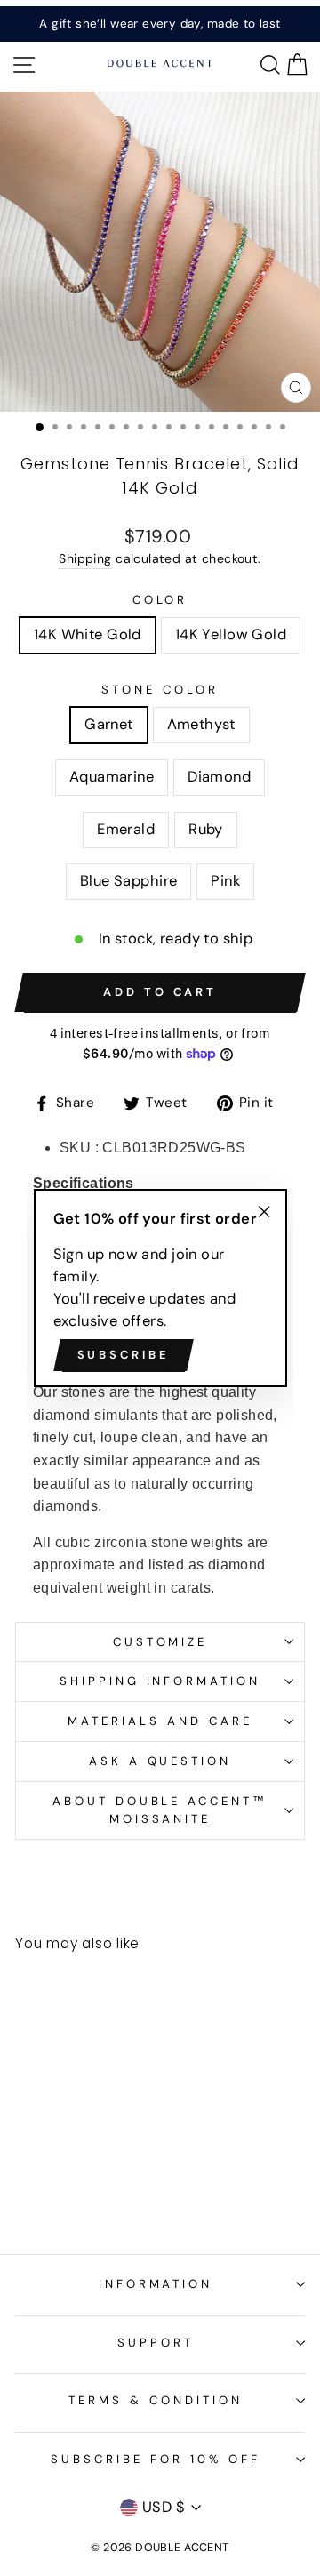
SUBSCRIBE (124, 1355)
